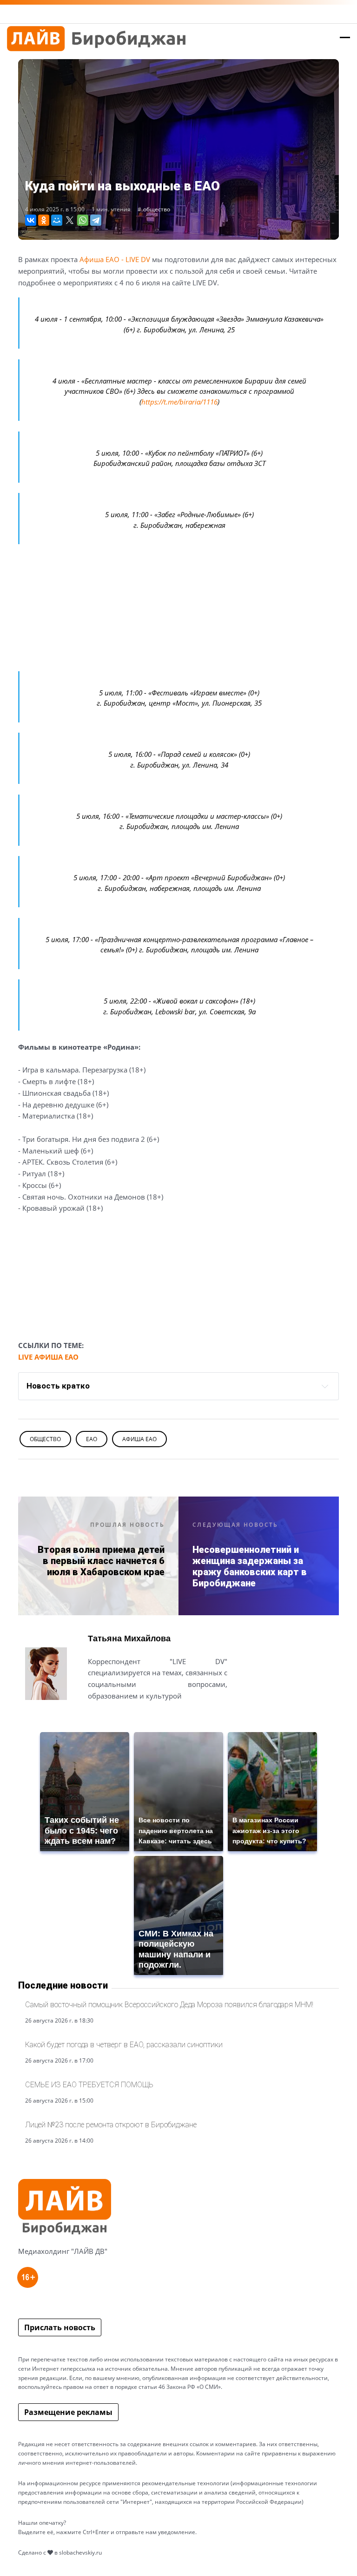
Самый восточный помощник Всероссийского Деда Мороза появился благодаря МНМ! (169, 2005)
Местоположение (122, 1718)
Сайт (96, 1718)
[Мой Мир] (57, 220)
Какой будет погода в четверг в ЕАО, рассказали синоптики (124, 2045)
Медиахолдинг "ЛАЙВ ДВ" (63, 2251)
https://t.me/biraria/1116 (179, 402)
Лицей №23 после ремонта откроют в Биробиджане (111, 2125)
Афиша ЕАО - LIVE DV (115, 259)
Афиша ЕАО (139, 1439)
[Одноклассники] (44, 220)
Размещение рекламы (68, 2412)
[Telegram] (96, 220)
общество (157, 209)
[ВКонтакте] (31, 220)
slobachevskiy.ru (80, 2552)
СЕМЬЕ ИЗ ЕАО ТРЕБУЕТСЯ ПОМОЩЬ (89, 2085)
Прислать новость (60, 2327)
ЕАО (92, 1439)
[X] (70, 220)
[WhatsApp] (83, 220)
